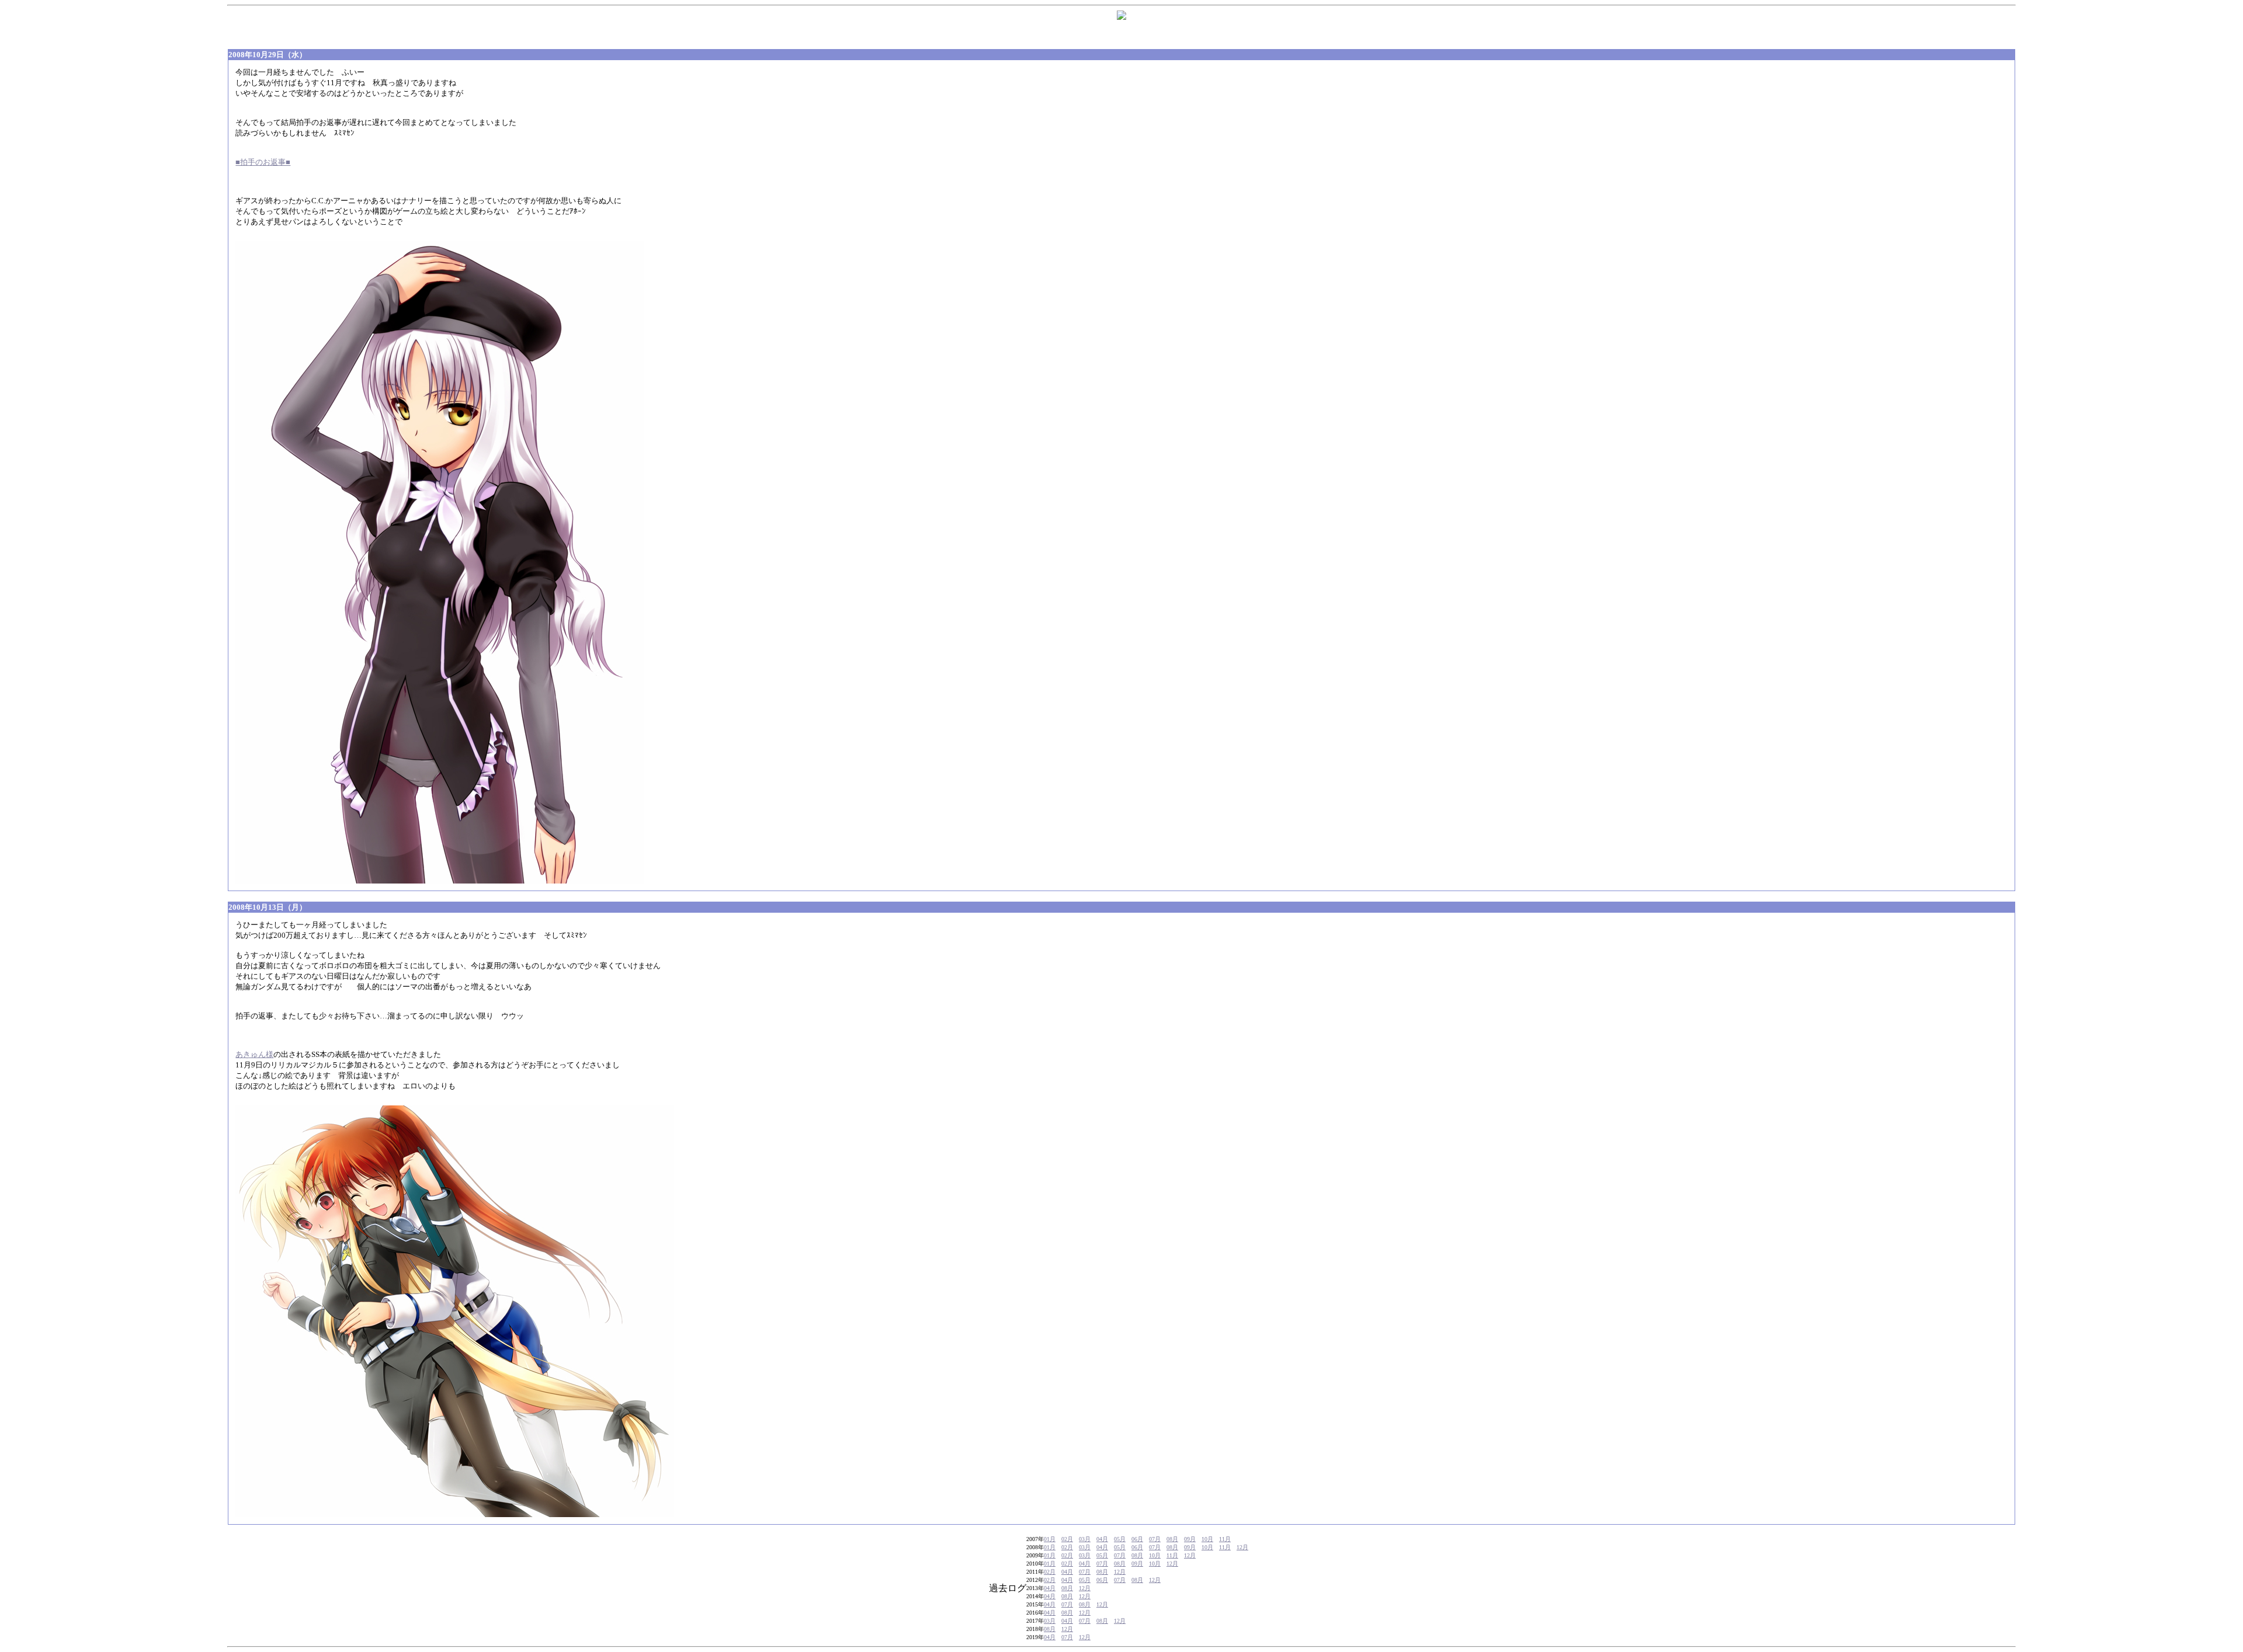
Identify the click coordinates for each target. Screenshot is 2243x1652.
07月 (1155, 1539)
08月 (1172, 1539)
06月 (1137, 1539)
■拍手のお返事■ (263, 162)
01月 (1050, 1539)
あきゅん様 (254, 1054)
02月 (1067, 1539)
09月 (1190, 1539)
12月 (1242, 1547)
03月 (1085, 1539)
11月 (1225, 1539)
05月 (1120, 1539)
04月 (1102, 1539)
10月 (1207, 1539)
